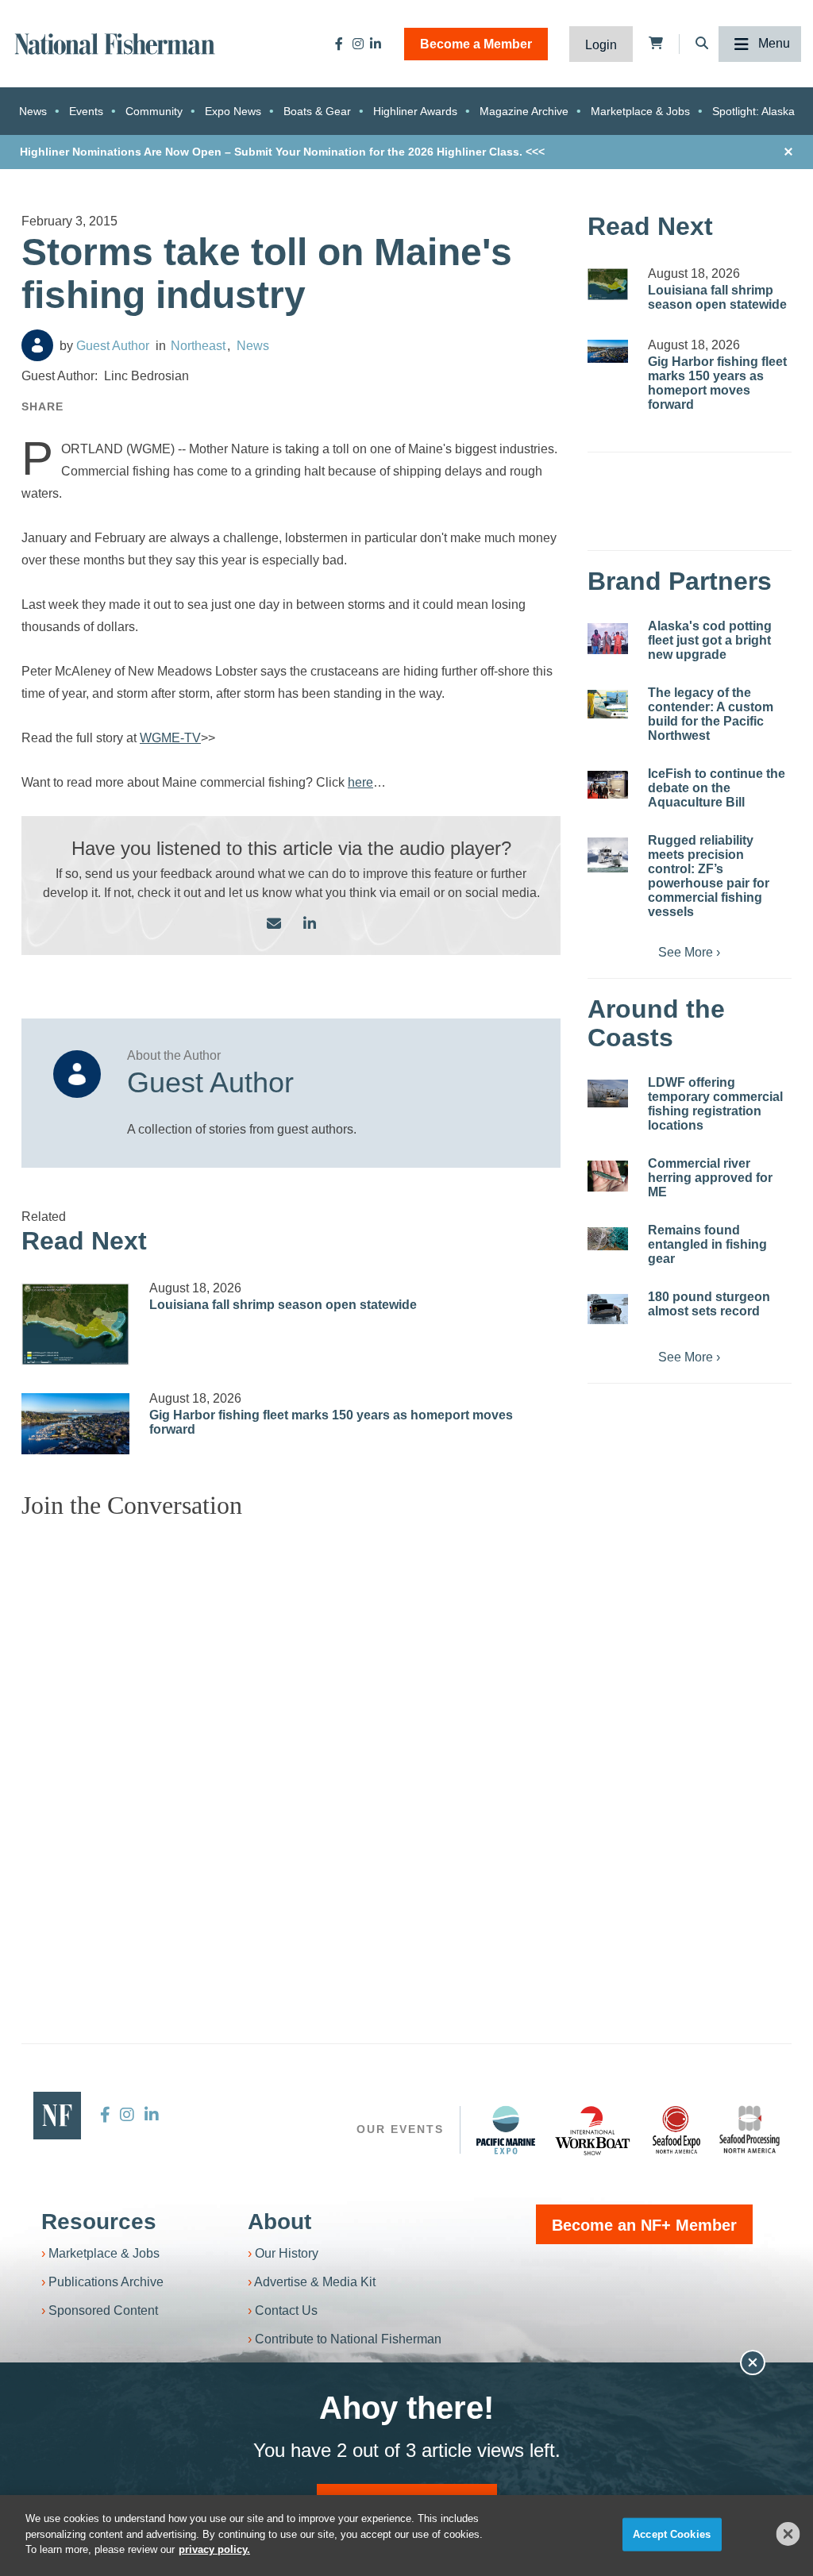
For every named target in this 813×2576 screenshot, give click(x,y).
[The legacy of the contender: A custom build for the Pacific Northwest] (608, 704)
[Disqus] (291, 1731)
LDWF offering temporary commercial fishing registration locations (715, 1104)
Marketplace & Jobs (640, 111)
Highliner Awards (415, 111)
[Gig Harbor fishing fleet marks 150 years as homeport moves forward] (75, 1423)
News (33, 111)
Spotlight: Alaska (753, 111)
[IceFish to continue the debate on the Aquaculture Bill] (608, 784)
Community (154, 111)
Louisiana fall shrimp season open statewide (283, 1305)
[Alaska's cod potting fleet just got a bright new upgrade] (608, 639)
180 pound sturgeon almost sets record (709, 1304)
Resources (99, 2222)
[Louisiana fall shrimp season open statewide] (75, 1325)
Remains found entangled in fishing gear (707, 1244)
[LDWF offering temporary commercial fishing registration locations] (608, 1093)
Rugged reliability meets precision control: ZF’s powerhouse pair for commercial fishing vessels (709, 876)
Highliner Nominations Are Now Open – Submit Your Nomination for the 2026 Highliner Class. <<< (282, 152)
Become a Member (476, 44)
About (279, 2222)
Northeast (198, 346)
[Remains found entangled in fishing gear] (608, 1239)
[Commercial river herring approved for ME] (608, 1176)
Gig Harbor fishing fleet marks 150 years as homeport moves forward (717, 383)
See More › (689, 952)
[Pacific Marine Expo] (506, 2130)
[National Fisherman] (115, 42)
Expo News (233, 111)
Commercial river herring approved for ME (710, 1178)
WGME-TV (170, 738)
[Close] (788, 2534)
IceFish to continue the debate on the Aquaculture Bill (717, 788)
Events (86, 111)
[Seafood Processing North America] (749, 2129)
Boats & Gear (317, 111)
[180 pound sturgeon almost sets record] (608, 1309)
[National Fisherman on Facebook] (339, 44)
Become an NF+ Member (644, 2225)
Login (601, 45)
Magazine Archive (524, 111)
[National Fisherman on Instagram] (358, 44)
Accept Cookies (672, 2534)
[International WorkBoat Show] (594, 2130)
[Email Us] (274, 924)
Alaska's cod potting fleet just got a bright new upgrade (710, 640)
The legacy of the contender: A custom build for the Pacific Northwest (711, 714)
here (360, 782)
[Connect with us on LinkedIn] (310, 924)
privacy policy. (214, 2549)
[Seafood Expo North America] (676, 2130)
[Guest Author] (37, 345)
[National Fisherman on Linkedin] (376, 44)
